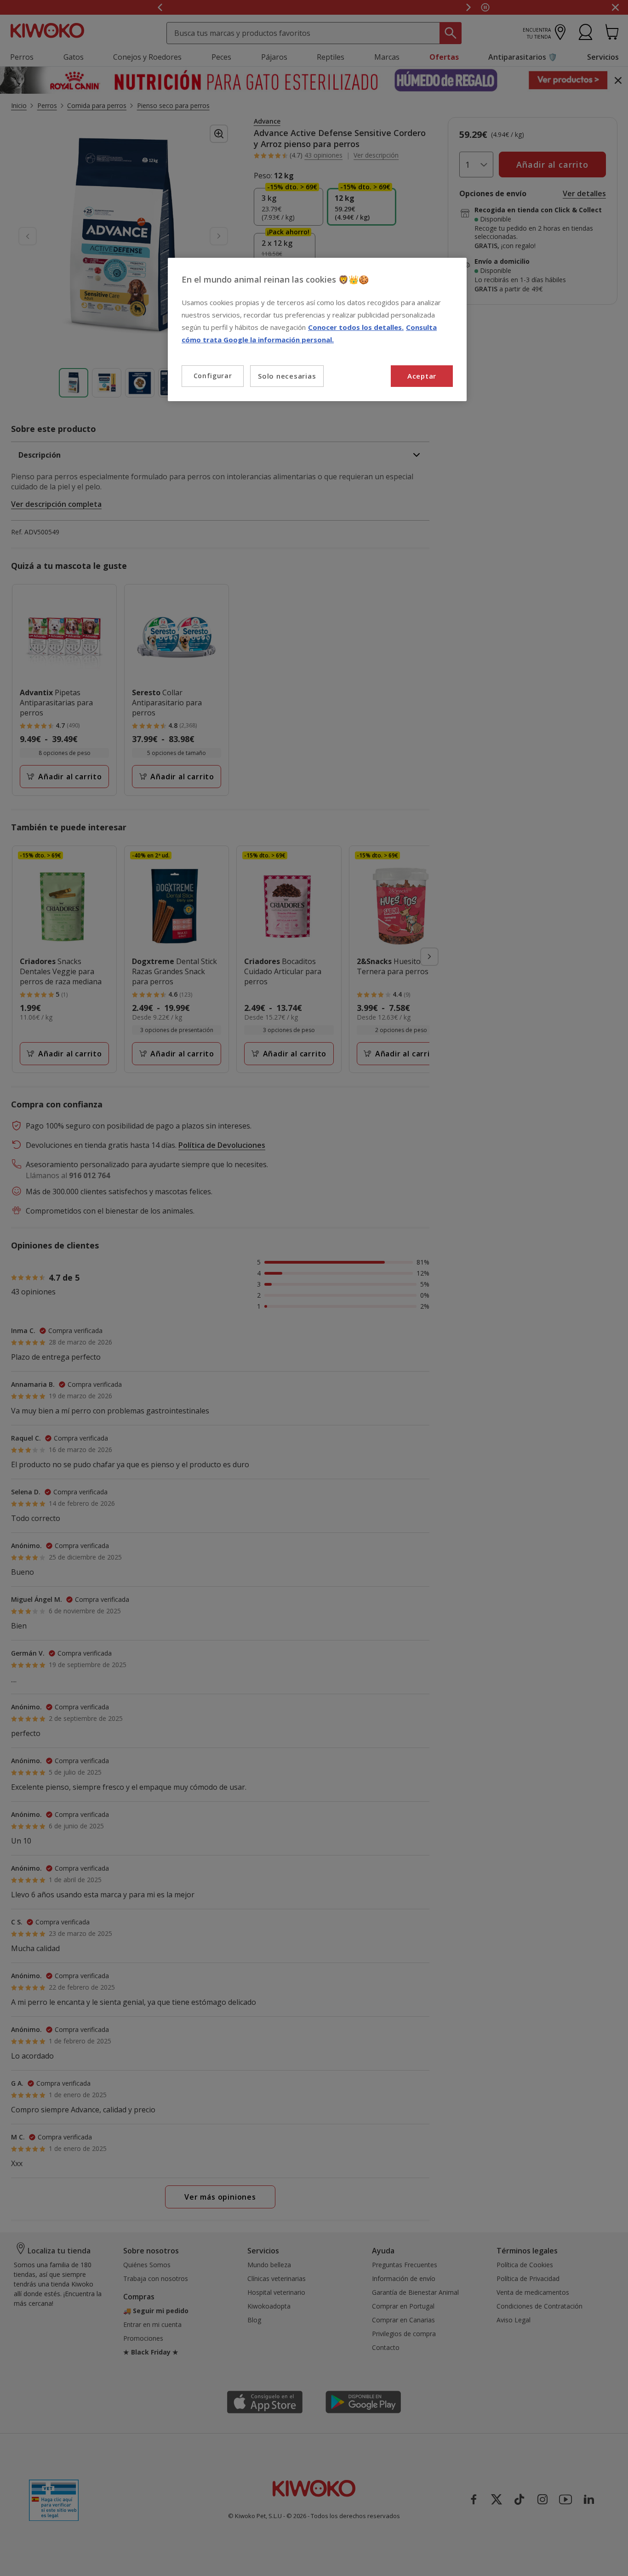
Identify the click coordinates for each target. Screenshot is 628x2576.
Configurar (213, 376)
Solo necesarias (287, 376)
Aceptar (422, 376)
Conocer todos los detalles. (356, 327)
